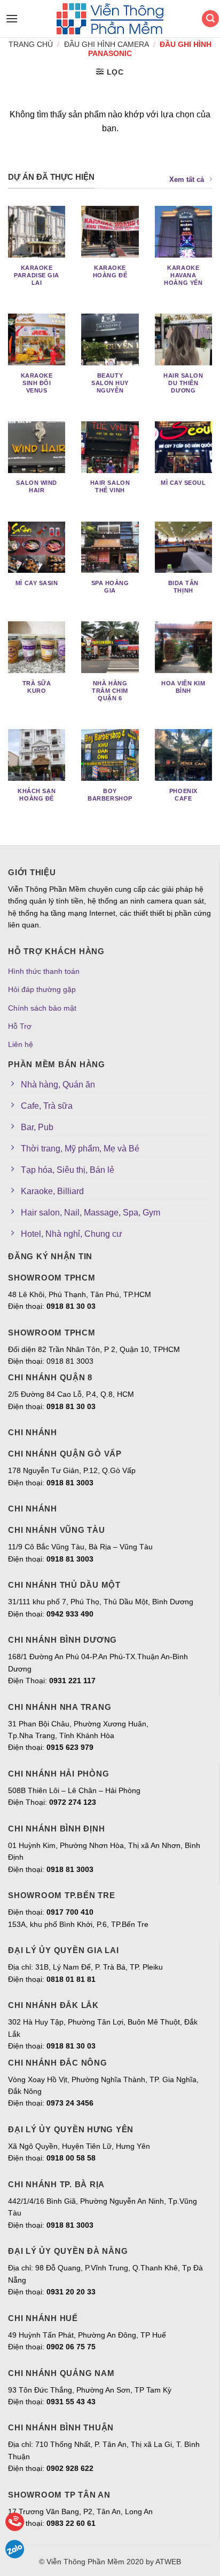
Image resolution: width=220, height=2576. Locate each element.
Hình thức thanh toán (44, 971)
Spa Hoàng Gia (110, 587)
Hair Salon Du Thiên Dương (183, 383)
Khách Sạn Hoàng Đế (37, 795)
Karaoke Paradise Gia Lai (37, 275)
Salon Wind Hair (36, 486)
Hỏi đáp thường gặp (42, 989)
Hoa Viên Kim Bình (183, 687)
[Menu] (9, 18)
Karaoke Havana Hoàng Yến (183, 275)
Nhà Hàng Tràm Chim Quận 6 (110, 691)
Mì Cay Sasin (37, 583)
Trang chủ (31, 44)
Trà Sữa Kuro (37, 687)
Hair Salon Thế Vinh (110, 486)
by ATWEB (163, 2562)
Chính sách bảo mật (42, 1008)
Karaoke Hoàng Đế (110, 271)
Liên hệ (21, 1044)
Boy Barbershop (110, 795)
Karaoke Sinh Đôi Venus (37, 383)
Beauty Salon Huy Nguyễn (110, 383)
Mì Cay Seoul (183, 483)
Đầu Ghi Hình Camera (107, 44)
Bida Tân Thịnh (183, 587)
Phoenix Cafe (183, 795)
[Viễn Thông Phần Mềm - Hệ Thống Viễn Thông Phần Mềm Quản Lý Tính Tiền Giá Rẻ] (110, 19)
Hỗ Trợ (20, 1026)
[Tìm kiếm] (210, 19)
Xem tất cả (187, 179)
